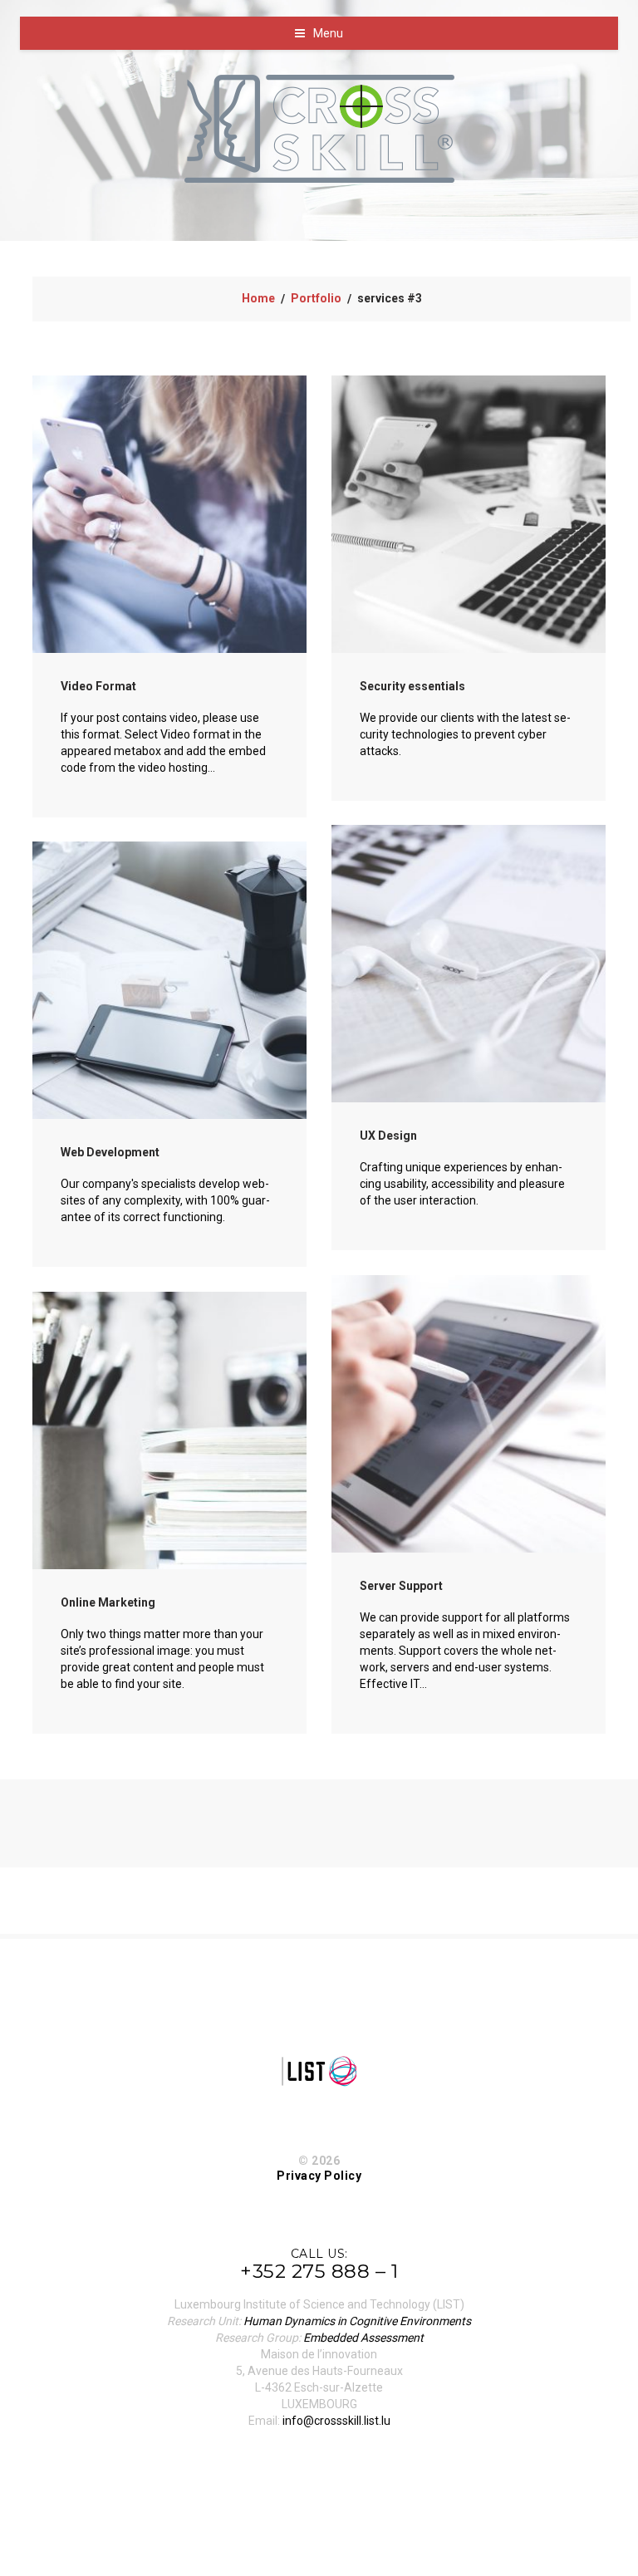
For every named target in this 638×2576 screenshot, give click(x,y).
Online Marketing (108, 1602)
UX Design (388, 1136)
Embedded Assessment (363, 2338)
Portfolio (316, 298)
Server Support (401, 1586)
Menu (328, 33)
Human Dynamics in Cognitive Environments (357, 2321)
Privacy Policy (319, 2176)
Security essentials (412, 686)
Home (258, 298)
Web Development (110, 1152)
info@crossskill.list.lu (336, 2421)
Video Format (98, 686)
